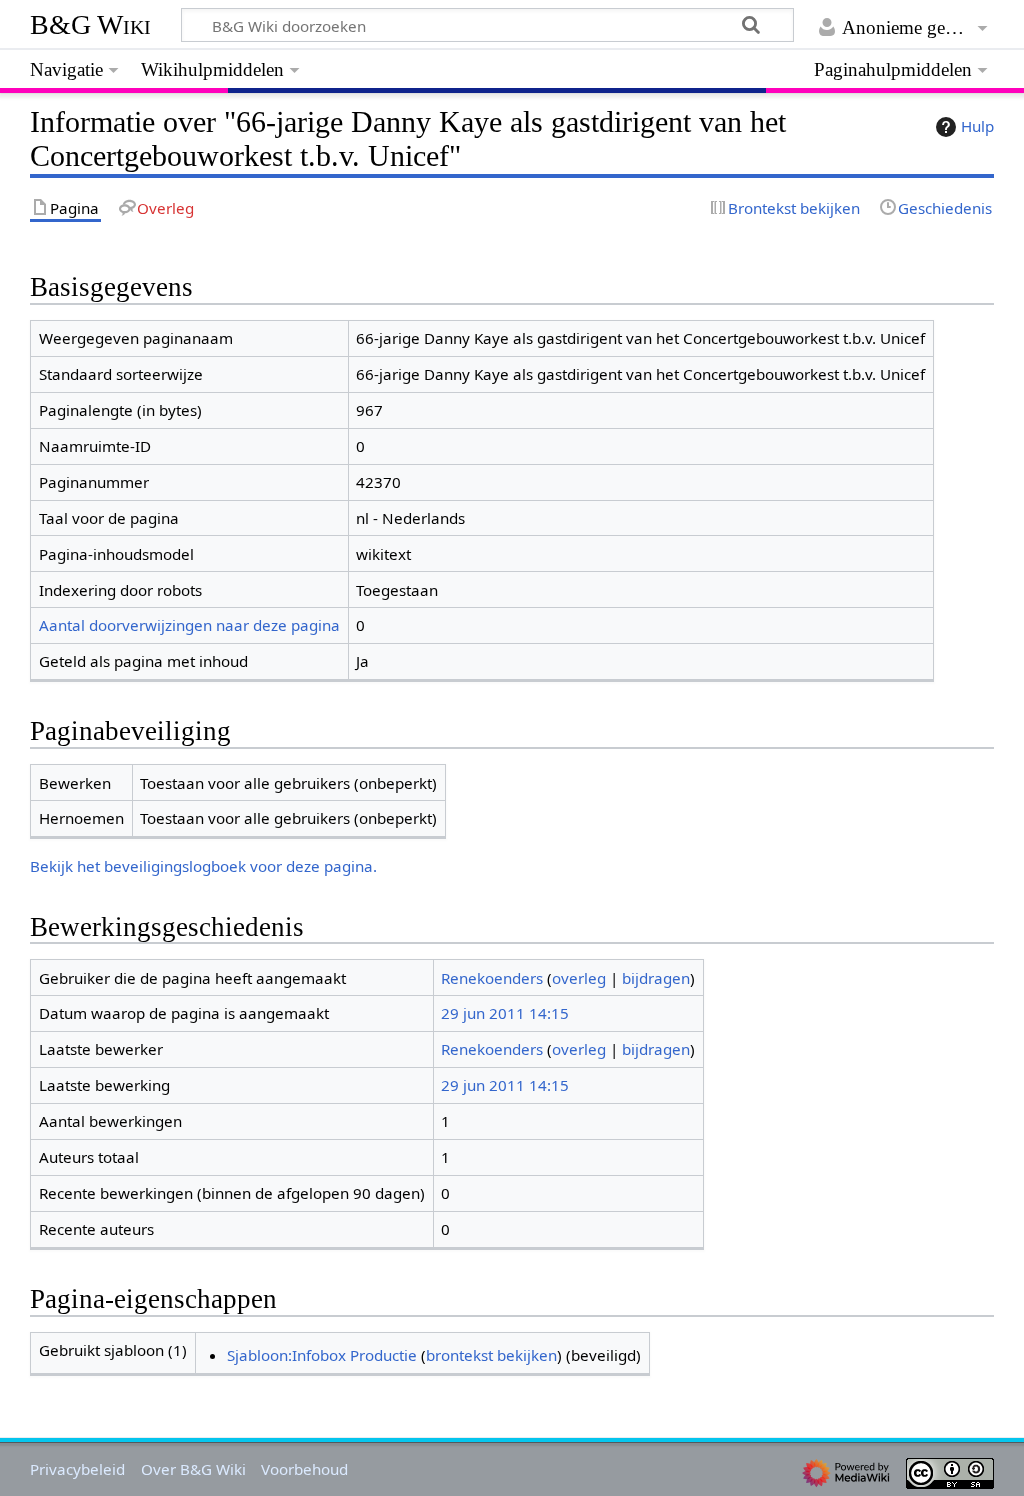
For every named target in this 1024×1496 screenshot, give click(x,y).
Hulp (977, 126)
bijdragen (656, 978)
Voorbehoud (304, 1469)
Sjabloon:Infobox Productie (322, 1355)
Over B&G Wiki (193, 1469)
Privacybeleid (77, 1469)
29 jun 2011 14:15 (505, 1013)
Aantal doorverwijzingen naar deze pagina (189, 625)
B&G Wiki (90, 24)
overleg (579, 978)
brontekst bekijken (491, 1355)
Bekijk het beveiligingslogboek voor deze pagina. (203, 866)
